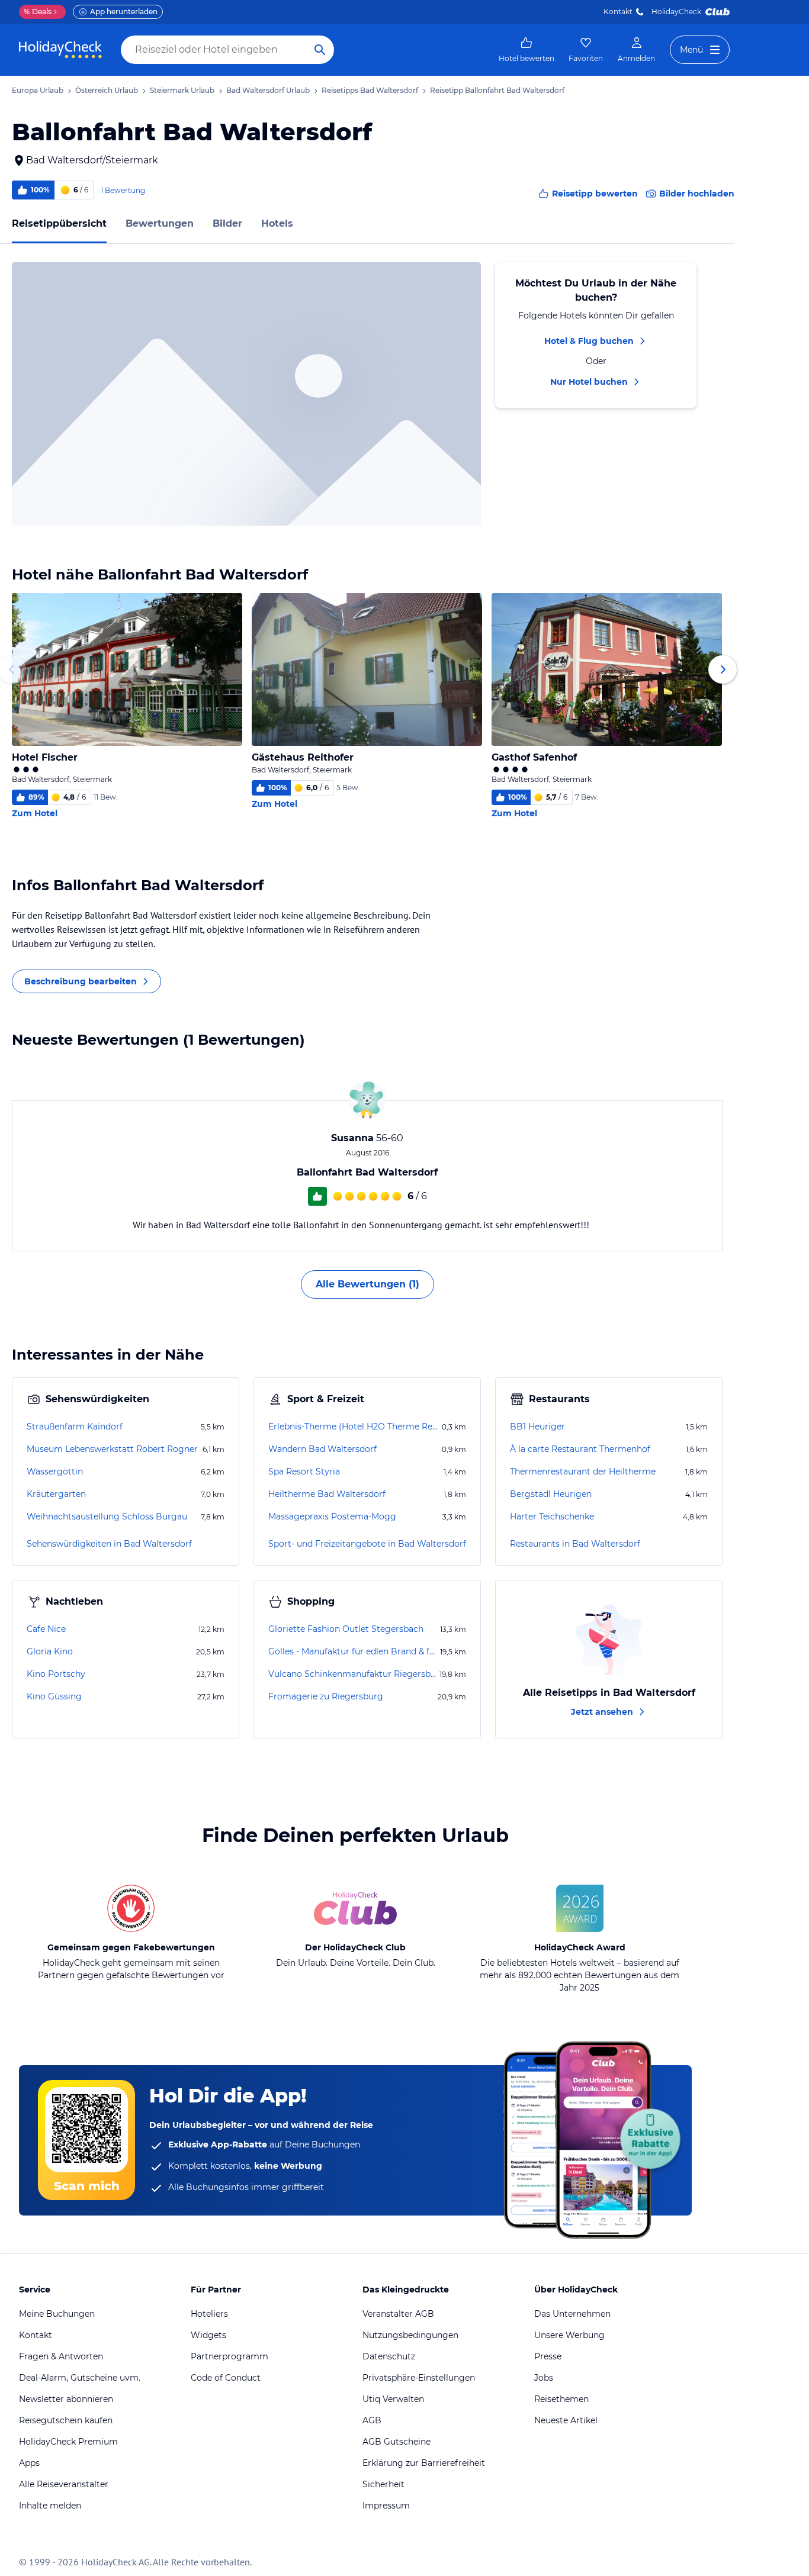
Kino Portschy (56, 1674)
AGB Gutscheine (397, 2442)
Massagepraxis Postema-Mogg (332, 1516)
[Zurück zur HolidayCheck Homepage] (60, 50)
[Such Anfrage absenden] (320, 50)
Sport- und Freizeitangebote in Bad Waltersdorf (367, 1544)
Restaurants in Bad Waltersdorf (575, 1544)
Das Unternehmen (572, 2314)
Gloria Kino (50, 1651)
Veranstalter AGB (398, 2314)
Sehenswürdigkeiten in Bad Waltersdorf (109, 1544)
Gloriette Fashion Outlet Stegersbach (346, 1629)
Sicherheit (383, 2484)
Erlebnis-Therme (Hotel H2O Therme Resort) (354, 1427)
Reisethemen (561, 2399)
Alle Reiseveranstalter (64, 2484)
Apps (29, 2463)
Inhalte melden (50, 2506)
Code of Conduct (226, 2378)
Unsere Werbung (569, 2335)
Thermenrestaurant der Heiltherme (583, 1471)
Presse (548, 2356)
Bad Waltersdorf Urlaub (268, 90)
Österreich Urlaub (107, 90)
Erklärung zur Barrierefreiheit (424, 2463)
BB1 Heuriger (537, 1427)
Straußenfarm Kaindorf (75, 1427)
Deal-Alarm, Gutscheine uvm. (80, 2378)
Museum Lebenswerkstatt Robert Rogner (112, 1449)
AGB (372, 2420)
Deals (38, 12)
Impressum (386, 2506)
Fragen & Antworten (61, 2356)
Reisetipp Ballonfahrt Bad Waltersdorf (497, 90)
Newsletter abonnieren (66, 2399)
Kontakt (618, 12)
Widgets (208, 2335)
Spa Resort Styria (304, 1471)
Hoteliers (209, 2314)
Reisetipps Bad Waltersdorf (370, 90)
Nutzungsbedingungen (410, 2335)
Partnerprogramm (229, 2356)
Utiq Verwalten (393, 2399)
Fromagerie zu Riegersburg (326, 1696)
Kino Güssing (54, 1696)
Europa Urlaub (38, 90)
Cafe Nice (46, 1629)
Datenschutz (389, 2356)
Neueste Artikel (566, 2420)
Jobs (544, 2378)
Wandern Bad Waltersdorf (322, 1449)
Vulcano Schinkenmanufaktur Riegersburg (353, 1674)
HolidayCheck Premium (68, 2442)
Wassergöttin (55, 1471)
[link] (527, 50)
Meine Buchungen (57, 2314)
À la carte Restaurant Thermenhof (580, 1449)
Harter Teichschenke (552, 1516)
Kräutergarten (56, 1494)
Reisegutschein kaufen (66, 2420)
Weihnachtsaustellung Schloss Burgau (107, 1516)
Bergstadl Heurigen (551, 1494)
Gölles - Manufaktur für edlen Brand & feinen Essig (353, 1651)
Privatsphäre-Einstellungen (419, 2378)
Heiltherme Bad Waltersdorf (327, 1494)
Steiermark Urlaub (182, 90)
